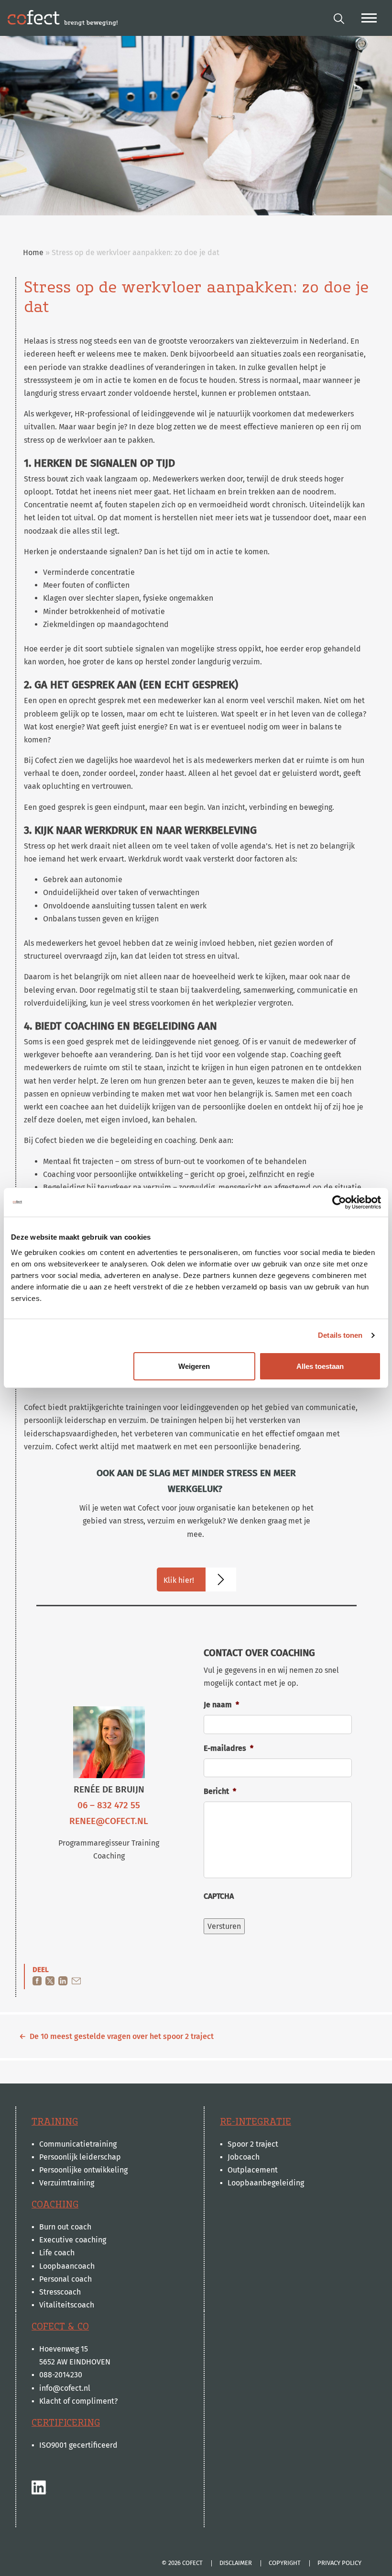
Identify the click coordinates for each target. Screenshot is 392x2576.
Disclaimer (236, 2563)
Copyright (285, 2563)
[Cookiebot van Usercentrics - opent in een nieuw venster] (339, 1202)
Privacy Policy (339, 2563)
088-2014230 (61, 2375)
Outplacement (253, 2170)
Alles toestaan (320, 1366)
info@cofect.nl (65, 2388)
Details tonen (340, 1335)
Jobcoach (244, 2157)
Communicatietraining (78, 2144)
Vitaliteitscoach (67, 2305)
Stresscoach (60, 2292)
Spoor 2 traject (253, 2144)
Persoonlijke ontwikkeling (83, 2170)
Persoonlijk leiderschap (80, 2157)
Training (55, 2122)
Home (33, 252)
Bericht (220, 1791)
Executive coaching (73, 2240)
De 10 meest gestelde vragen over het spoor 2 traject (122, 2036)
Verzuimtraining (67, 2183)
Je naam (221, 1705)
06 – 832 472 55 (109, 1805)
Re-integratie (256, 2122)
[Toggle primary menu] (369, 18)
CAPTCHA (219, 1896)
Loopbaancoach (67, 2266)
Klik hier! (179, 1580)
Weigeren (194, 1366)
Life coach (57, 2253)
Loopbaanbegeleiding (266, 2183)
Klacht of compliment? (78, 2401)
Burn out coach (65, 2227)
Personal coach (65, 2279)
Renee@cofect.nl (109, 1821)
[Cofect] (63, 18)
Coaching (55, 2205)
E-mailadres (229, 1748)
